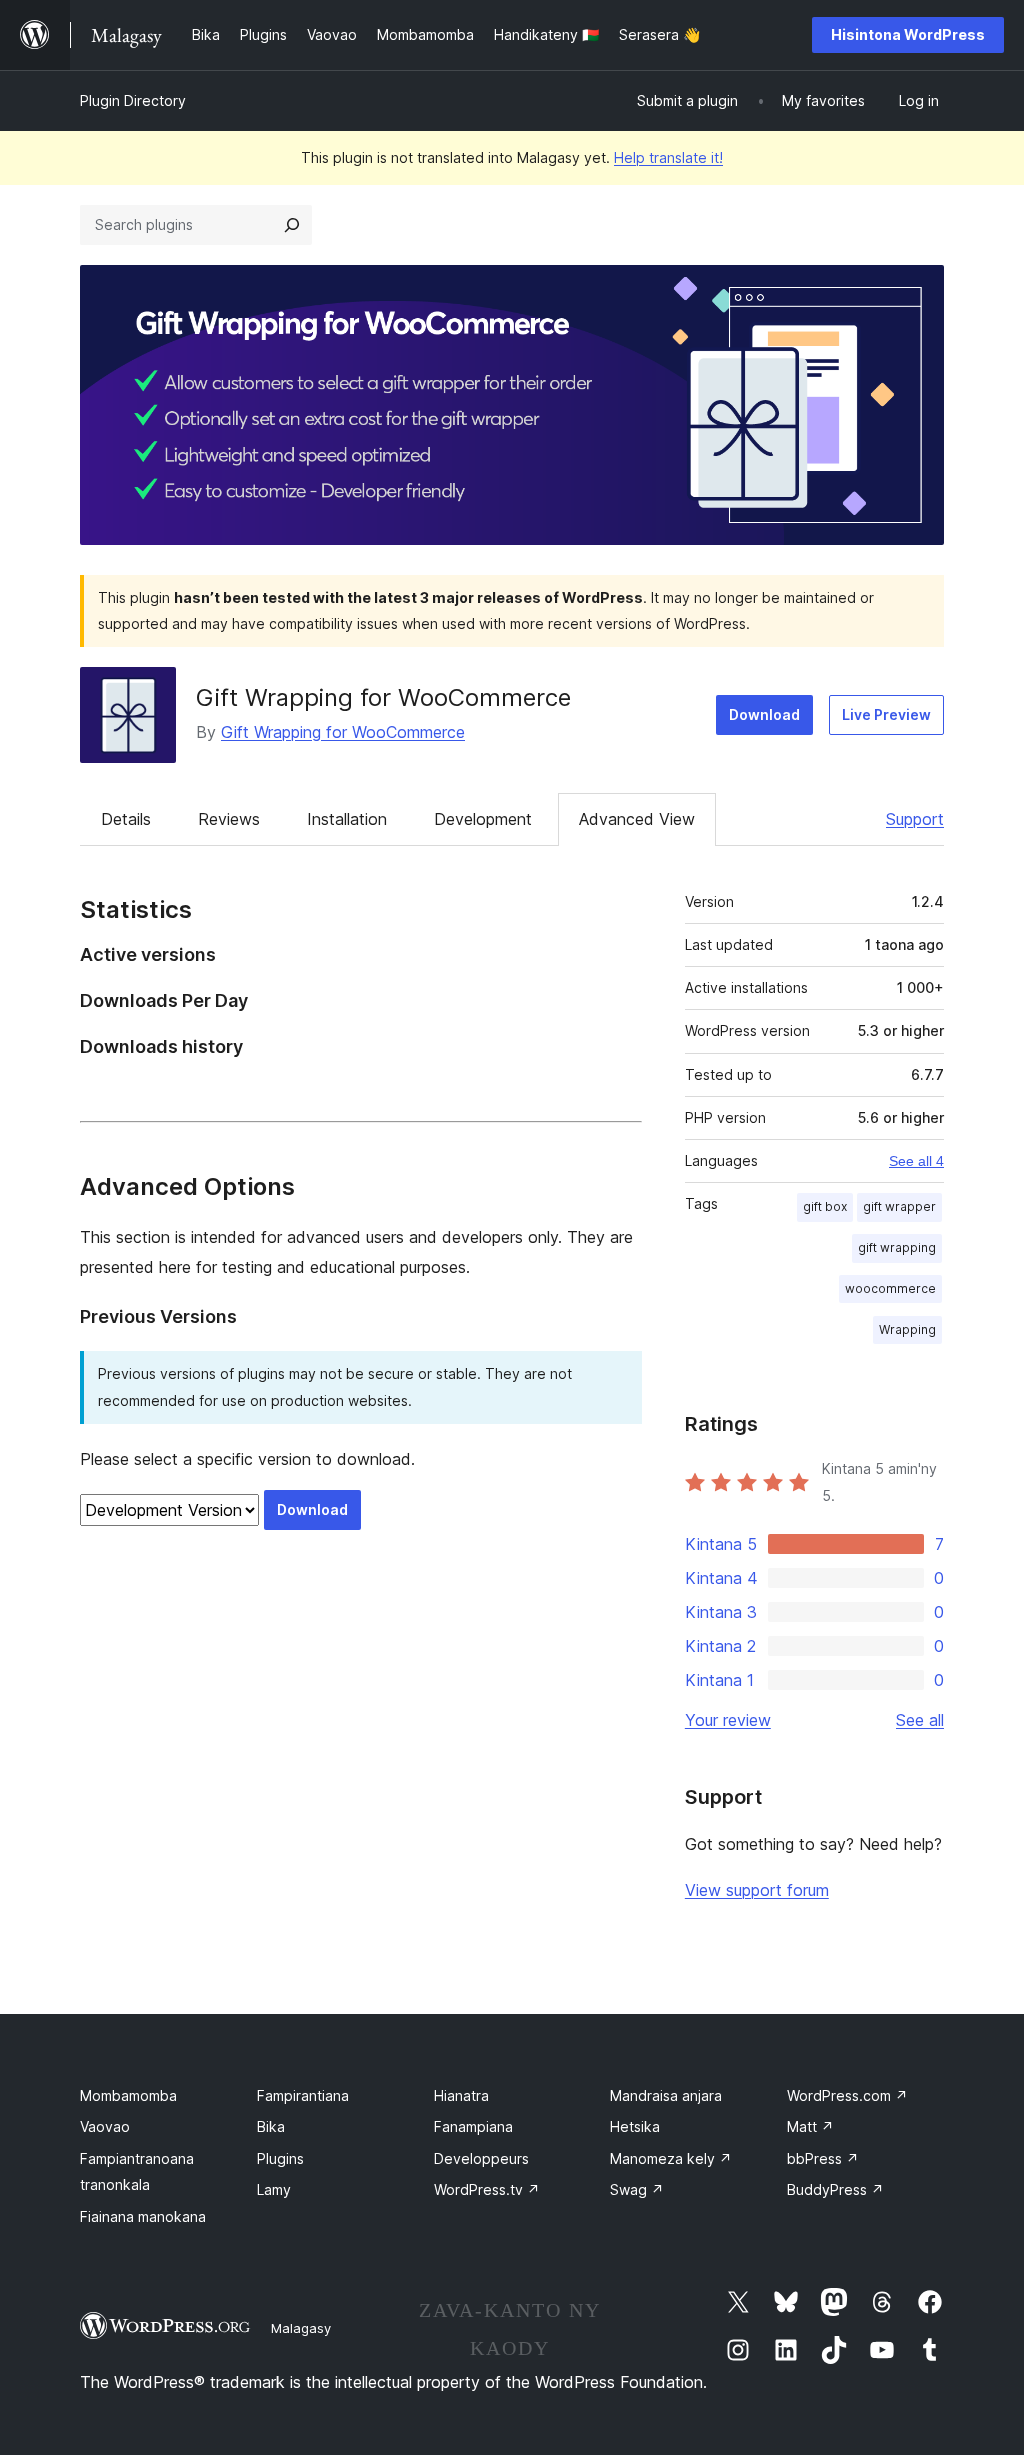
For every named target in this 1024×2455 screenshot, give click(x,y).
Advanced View (637, 819)
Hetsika (635, 2126)
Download (764, 714)
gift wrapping (897, 1247)
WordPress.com (847, 2095)
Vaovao (105, 2126)
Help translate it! (668, 157)
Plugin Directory (133, 100)
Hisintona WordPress (908, 34)
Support (915, 819)
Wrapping (907, 1329)
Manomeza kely (671, 2158)
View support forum (757, 1890)
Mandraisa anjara (666, 2095)
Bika (271, 2126)
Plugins (280, 2158)
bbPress (823, 2158)
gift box (825, 1206)
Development (483, 819)
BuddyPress (835, 2189)
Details (126, 819)
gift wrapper (899, 1206)
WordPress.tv (487, 2189)
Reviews (229, 819)
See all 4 (916, 1161)
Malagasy (301, 2328)
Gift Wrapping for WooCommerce (383, 697)
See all (920, 1720)
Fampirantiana (303, 2095)
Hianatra (461, 2095)
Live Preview (886, 714)
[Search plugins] (292, 225)
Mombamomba (128, 2095)
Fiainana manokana (143, 2216)
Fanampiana (473, 2126)
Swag (637, 2189)
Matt (810, 2126)
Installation (347, 819)
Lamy (274, 2189)
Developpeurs (481, 2158)
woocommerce (890, 1288)
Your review (728, 1720)
